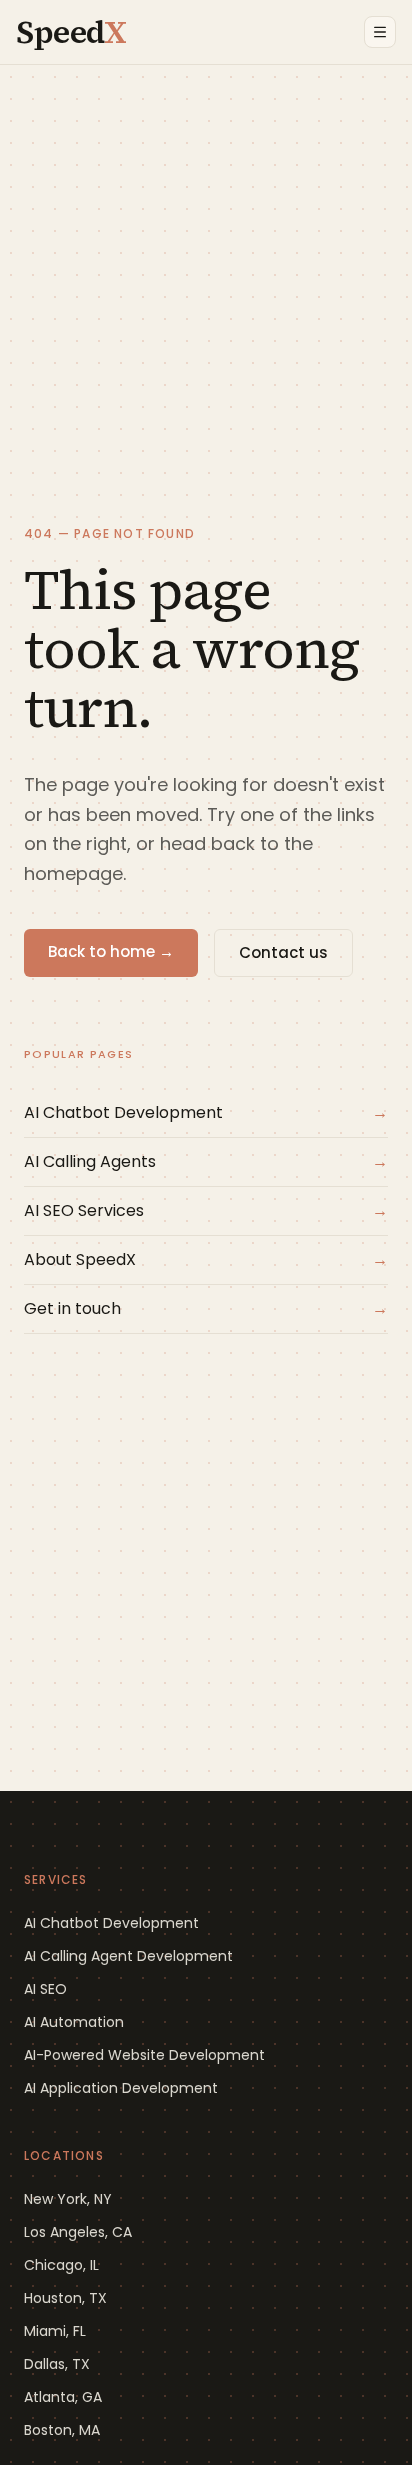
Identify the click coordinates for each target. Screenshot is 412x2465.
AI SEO (45, 1989)
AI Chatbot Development (111, 1923)
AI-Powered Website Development (144, 2055)
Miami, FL (55, 2331)
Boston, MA (62, 2430)
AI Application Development (121, 2088)
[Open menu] (380, 32)
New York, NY (68, 2199)
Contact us (283, 952)
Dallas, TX (57, 2364)
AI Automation (74, 2022)
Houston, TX (65, 2298)
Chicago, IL (61, 2265)
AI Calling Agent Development (128, 1956)
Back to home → (111, 951)
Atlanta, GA (63, 2397)
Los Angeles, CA (78, 2232)
